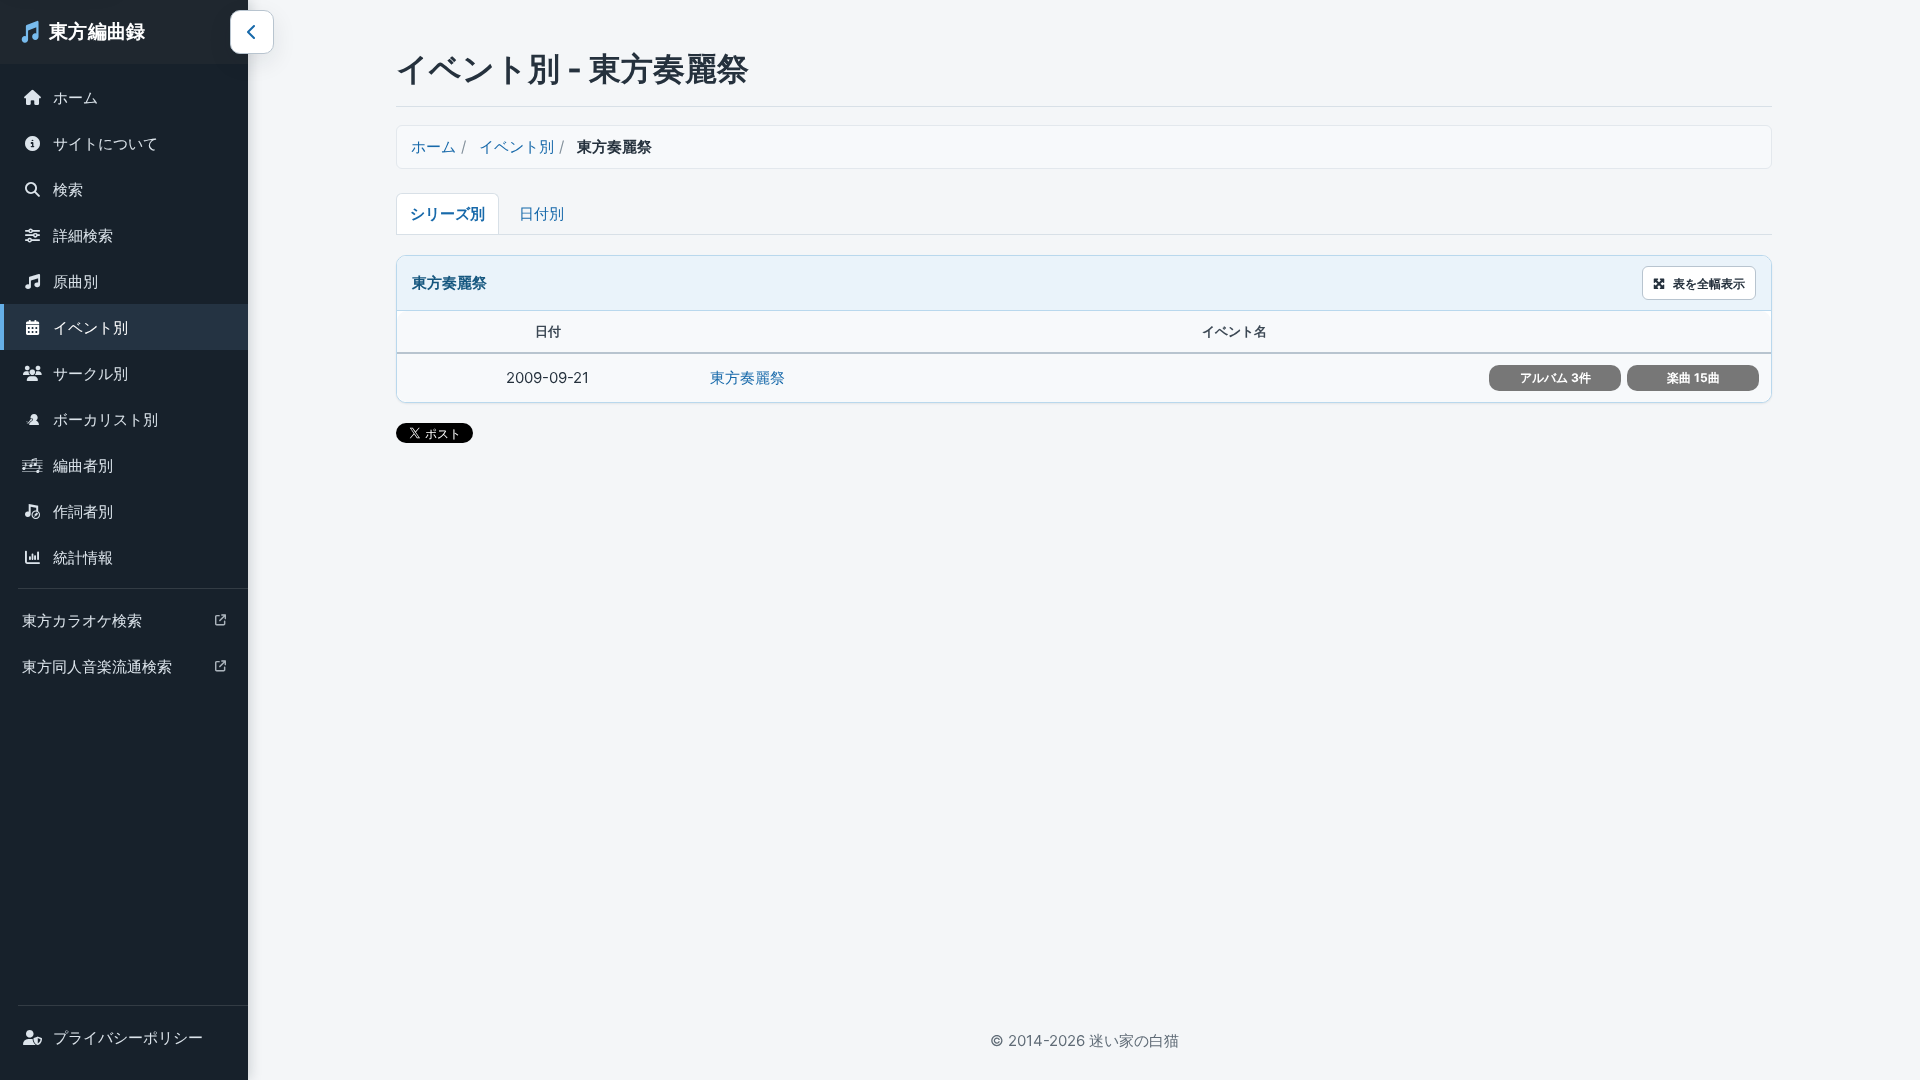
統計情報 (83, 557)
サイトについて (105, 143)
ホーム (75, 97)
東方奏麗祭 (747, 377)
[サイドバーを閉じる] (252, 32)
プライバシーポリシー (128, 1037)
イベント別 (90, 327)
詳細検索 (83, 235)
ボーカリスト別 (105, 419)
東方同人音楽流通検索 (96, 671)
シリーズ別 (447, 213)
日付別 (541, 213)
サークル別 (90, 373)
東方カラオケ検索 (81, 625)
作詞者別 (83, 511)
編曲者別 (83, 465)
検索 (68, 189)
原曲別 (75, 281)
